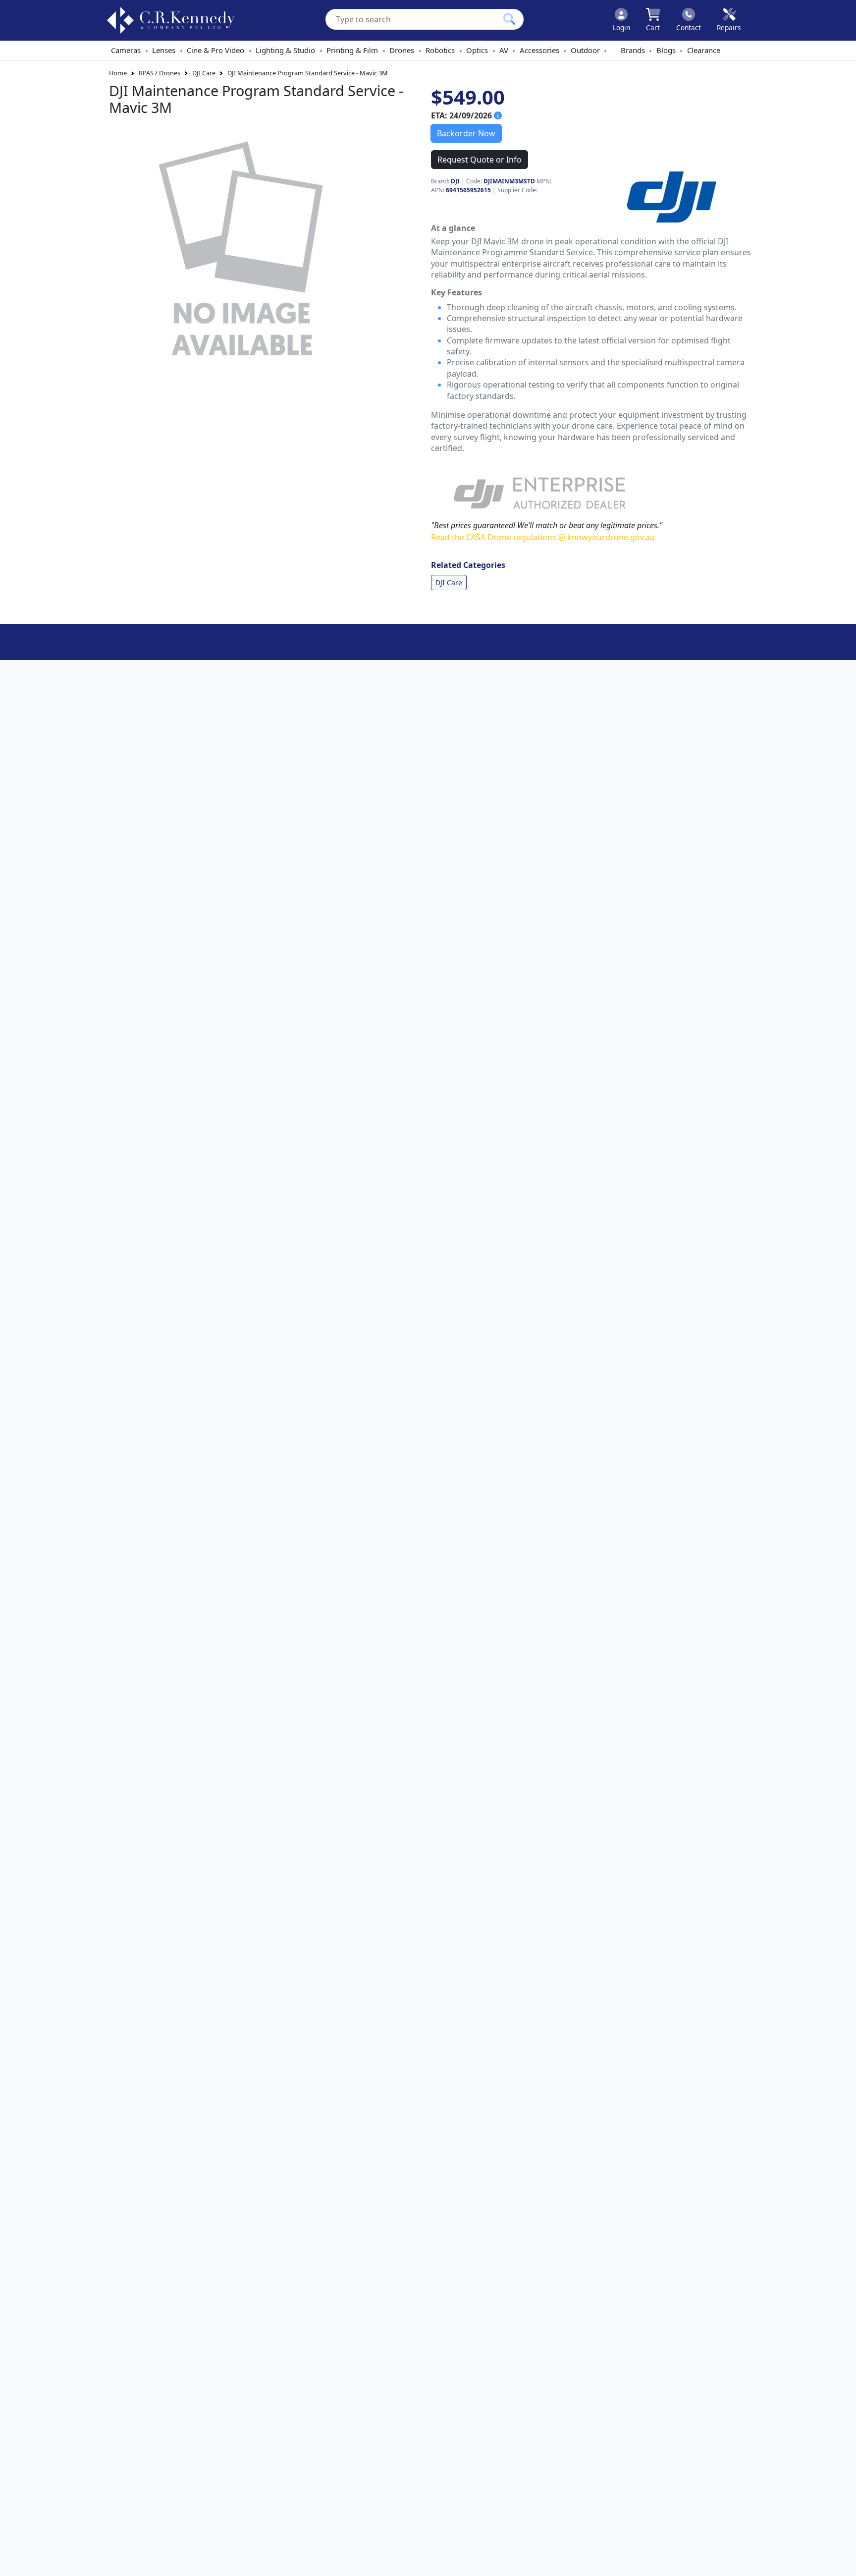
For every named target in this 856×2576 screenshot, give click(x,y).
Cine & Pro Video (215, 50)
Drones (402, 50)
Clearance (704, 50)
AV (504, 50)
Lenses (164, 50)
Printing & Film (352, 50)
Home (118, 73)
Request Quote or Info (480, 160)
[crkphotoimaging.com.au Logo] (171, 20)
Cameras (126, 50)
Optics (477, 50)
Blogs (666, 50)
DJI (455, 181)
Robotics (440, 50)
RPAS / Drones (160, 73)
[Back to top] (842, 2562)
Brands (633, 50)
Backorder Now (466, 133)
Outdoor (585, 50)
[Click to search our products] (509, 19)
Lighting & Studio (285, 50)
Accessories (539, 50)
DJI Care (204, 73)
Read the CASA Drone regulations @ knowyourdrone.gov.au (543, 537)
